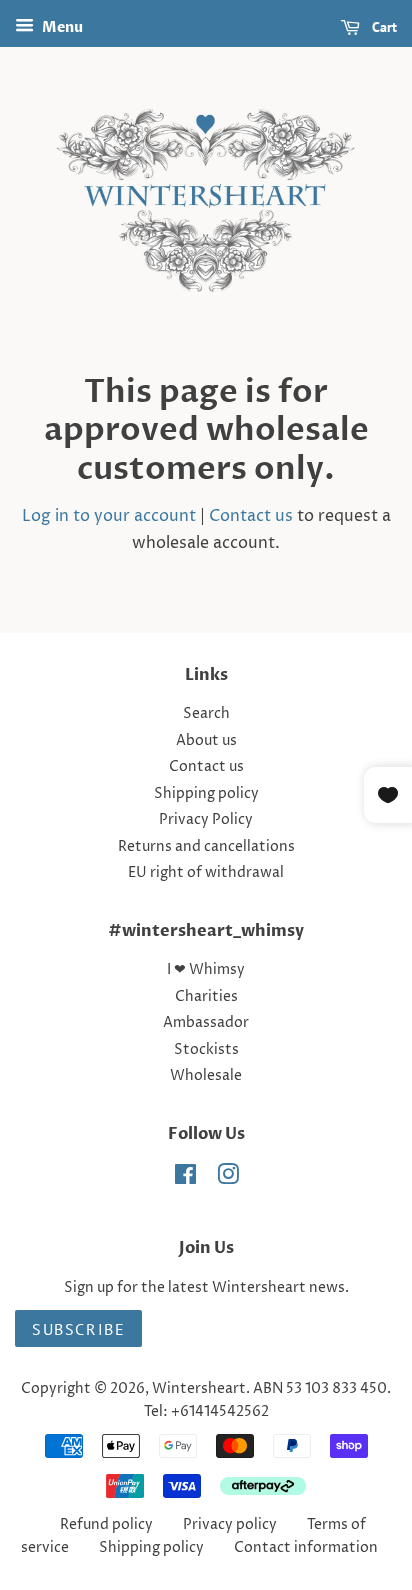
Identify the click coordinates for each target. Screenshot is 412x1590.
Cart (382, 27)
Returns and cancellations (206, 847)
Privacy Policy (206, 820)
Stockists (206, 1050)
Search (206, 714)
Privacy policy (230, 1525)
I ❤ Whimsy (206, 970)
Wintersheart (199, 1389)
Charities (206, 997)
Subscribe (78, 1329)
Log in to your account (109, 516)
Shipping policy (206, 794)
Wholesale (206, 1076)
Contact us (251, 516)
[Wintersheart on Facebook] (185, 1179)
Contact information (306, 1548)
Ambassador (206, 1023)
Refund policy (106, 1525)
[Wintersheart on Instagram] (228, 1179)
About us (206, 741)
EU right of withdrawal (206, 873)
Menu (61, 27)
